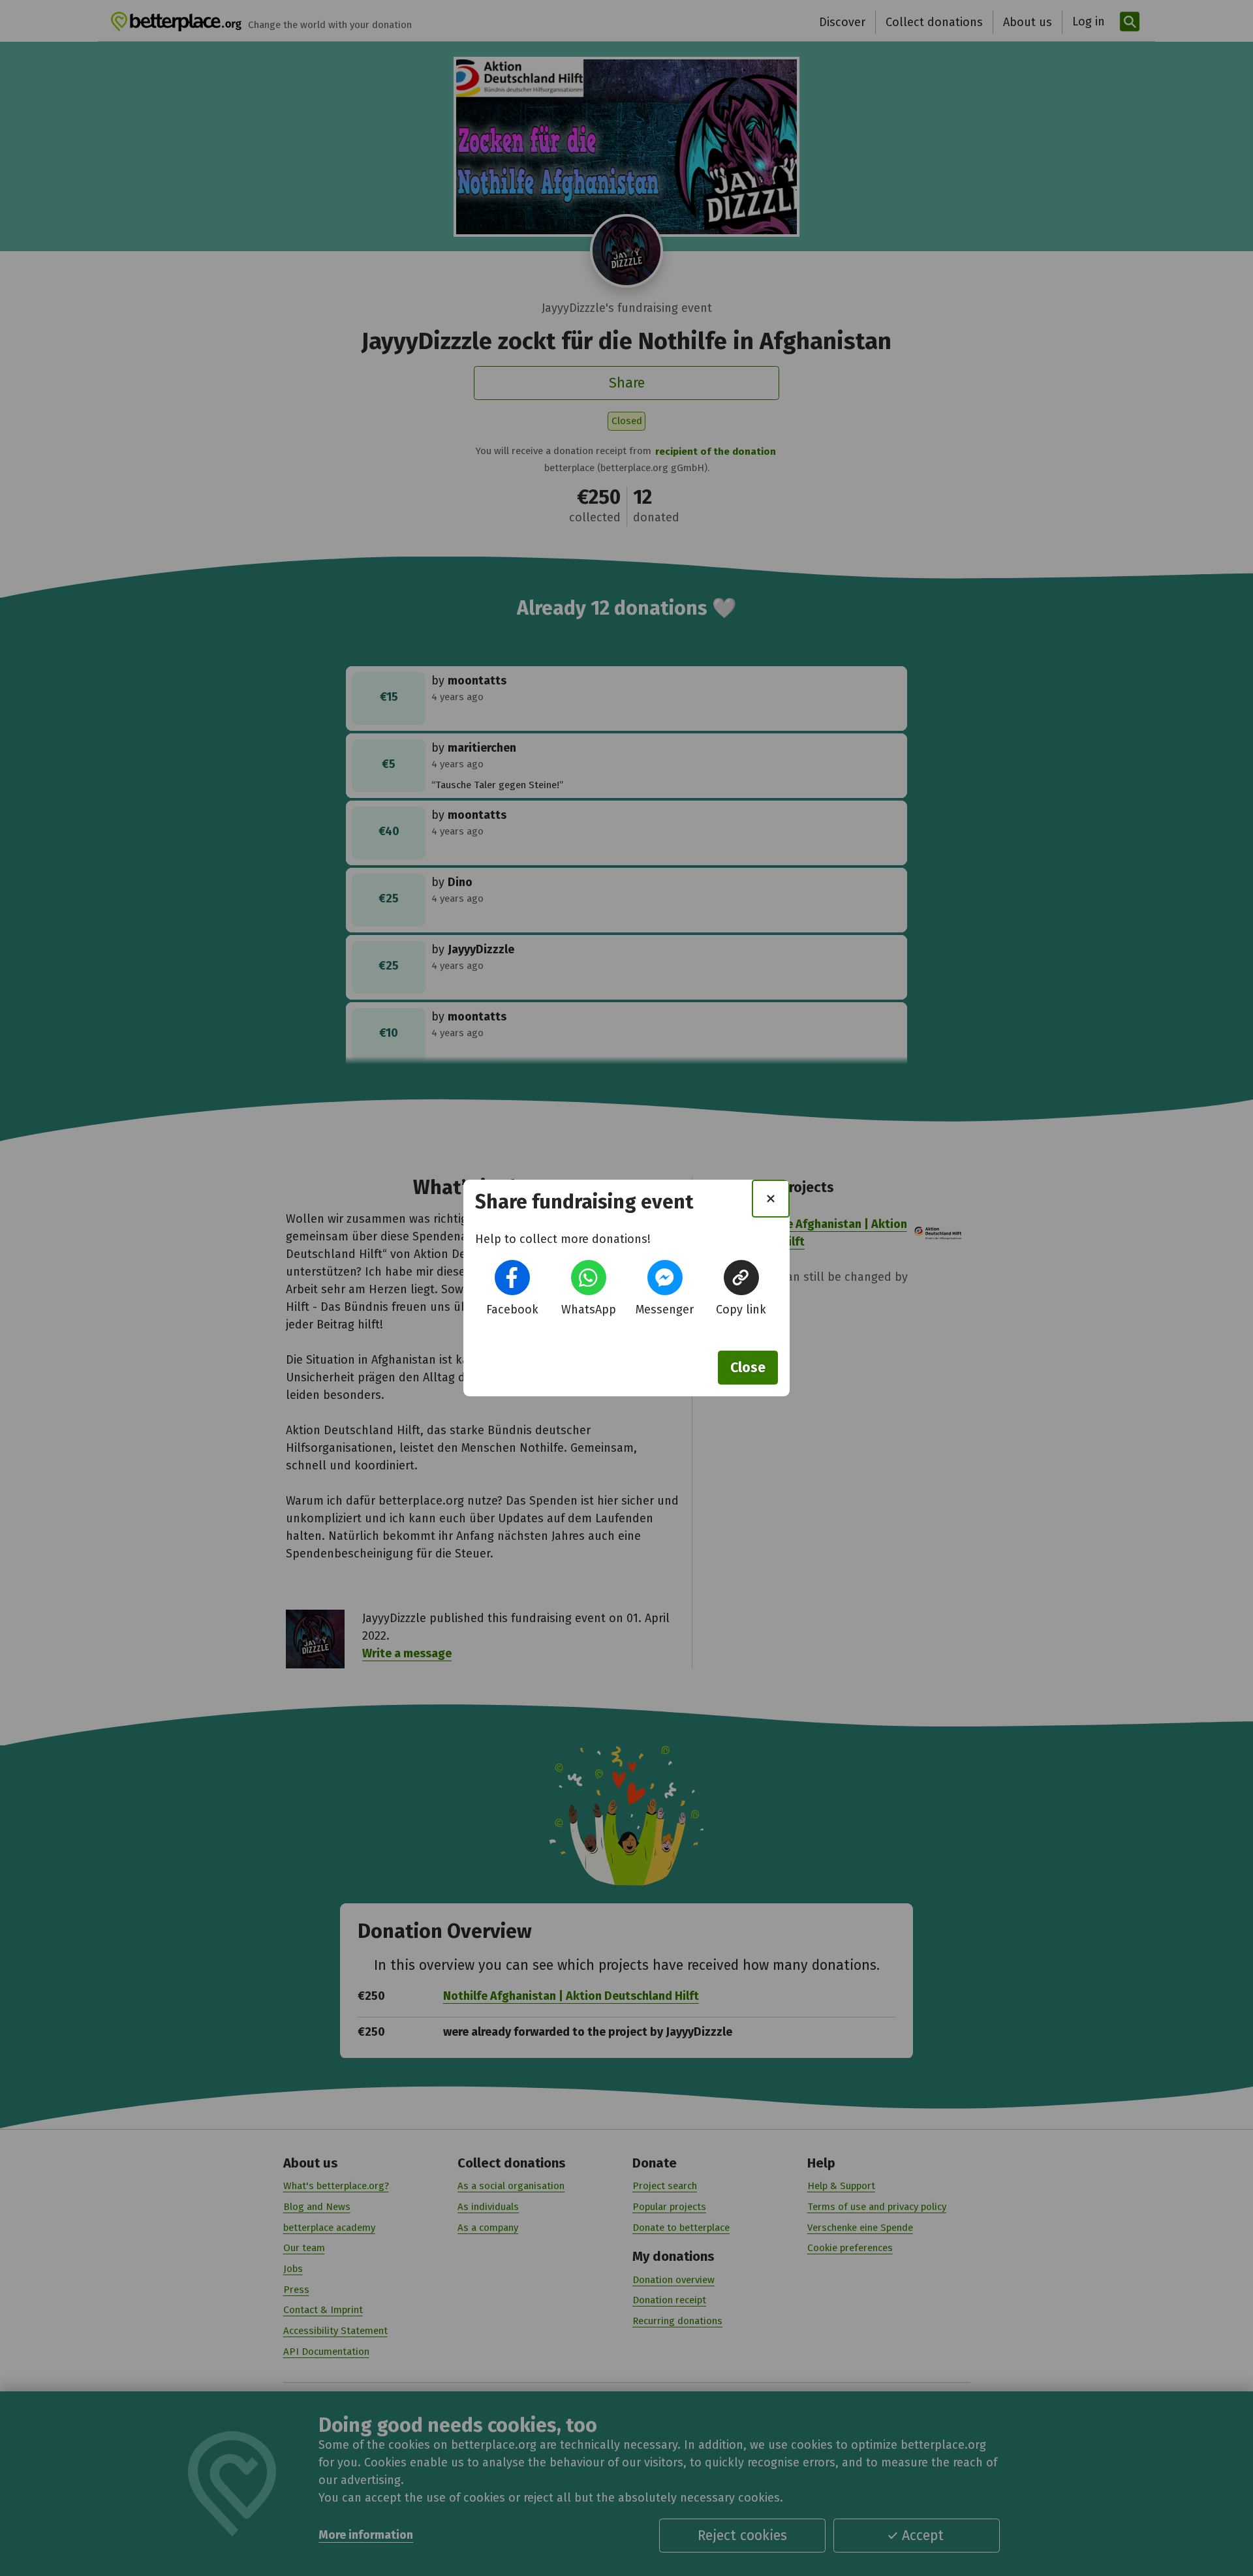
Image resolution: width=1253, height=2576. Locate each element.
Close (748, 1368)
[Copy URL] (741, 1278)
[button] (512, 1278)
